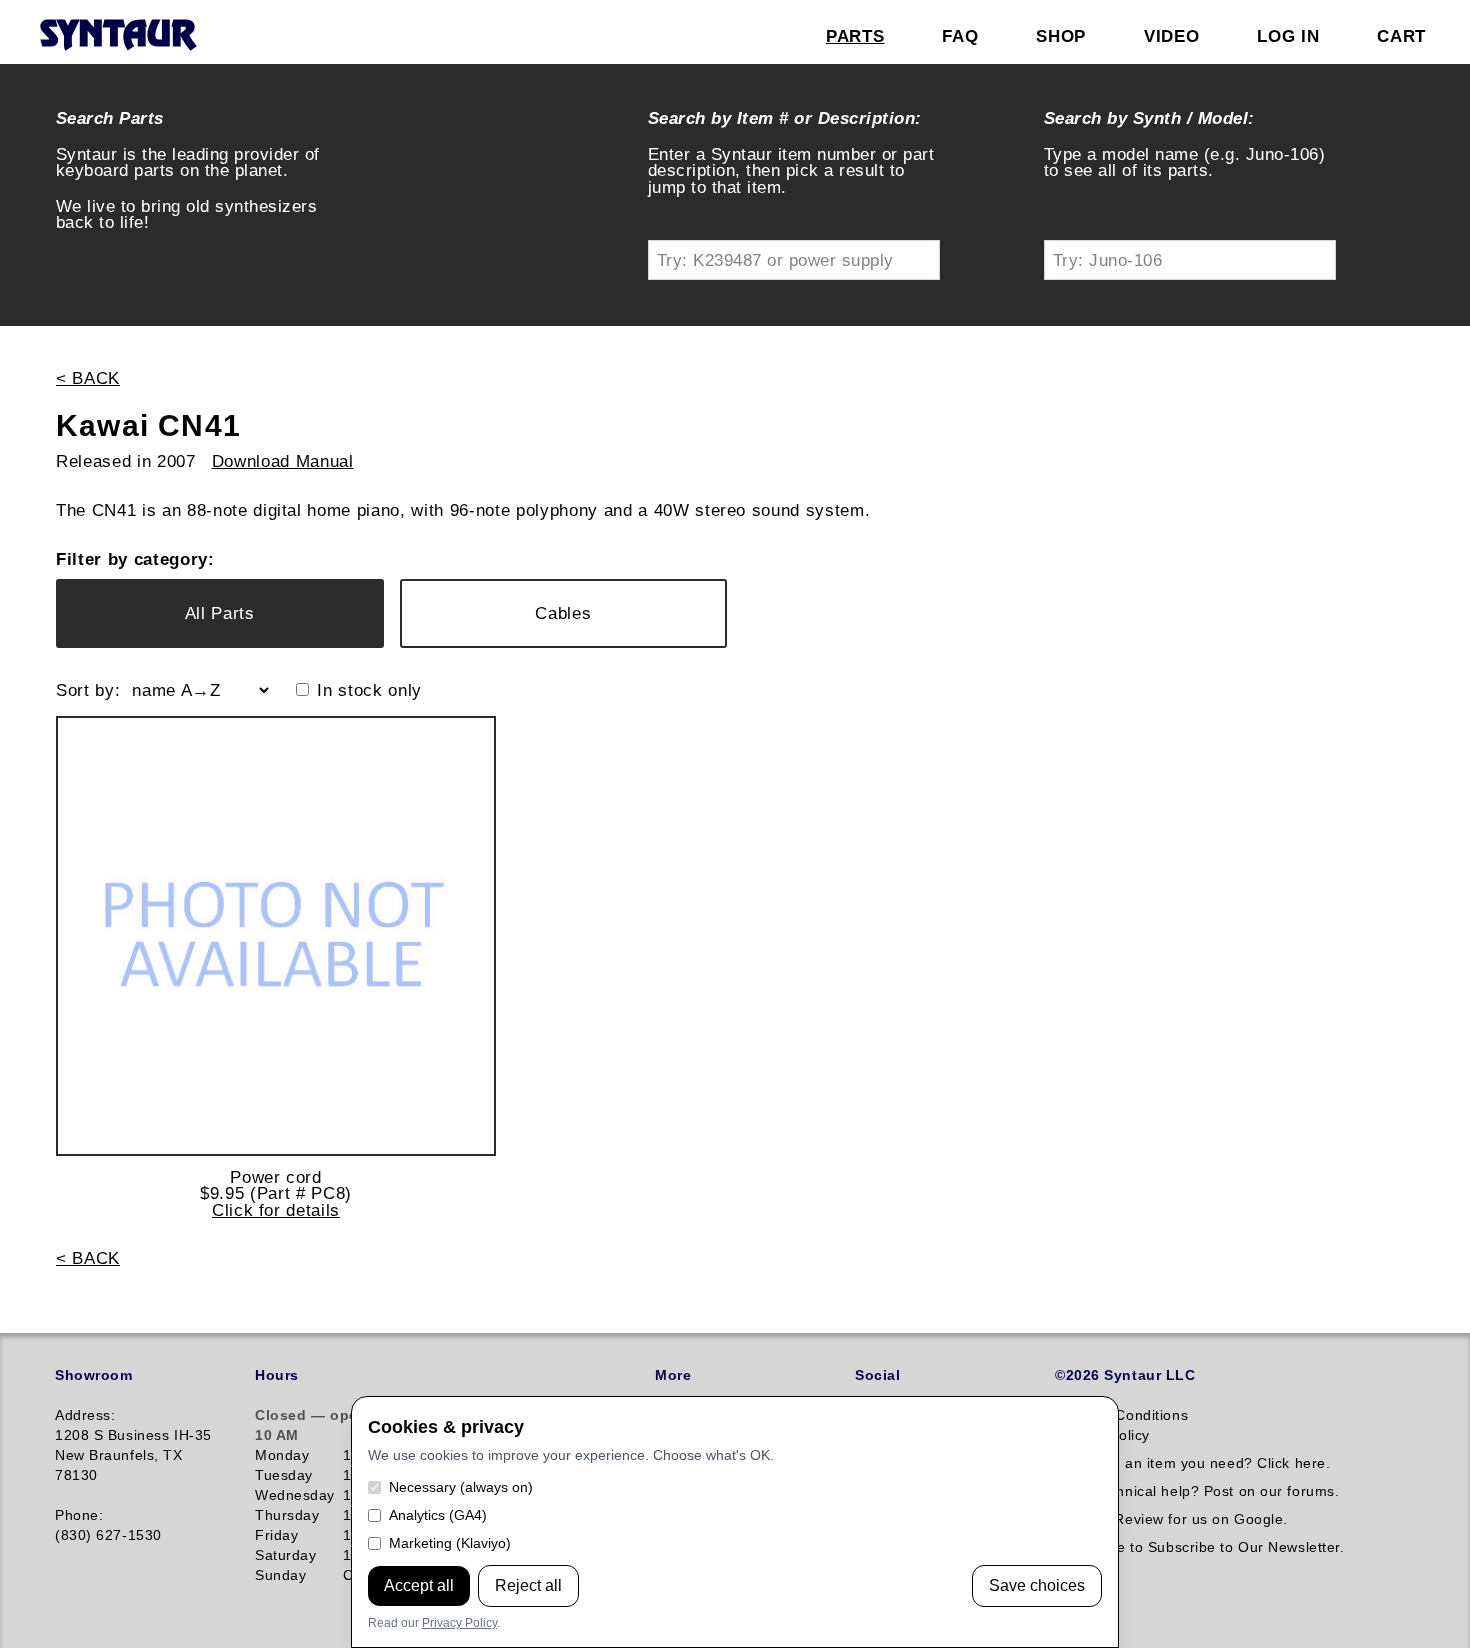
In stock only (369, 690)
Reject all (528, 1585)
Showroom (93, 1375)
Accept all (419, 1585)
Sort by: (88, 690)
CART (1401, 36)
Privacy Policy (459, 1623)
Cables (563, 613)
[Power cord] (276, 936)
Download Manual (283, 461)
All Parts (220, 613)
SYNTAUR (117, 36)
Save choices (1037, 1585)
